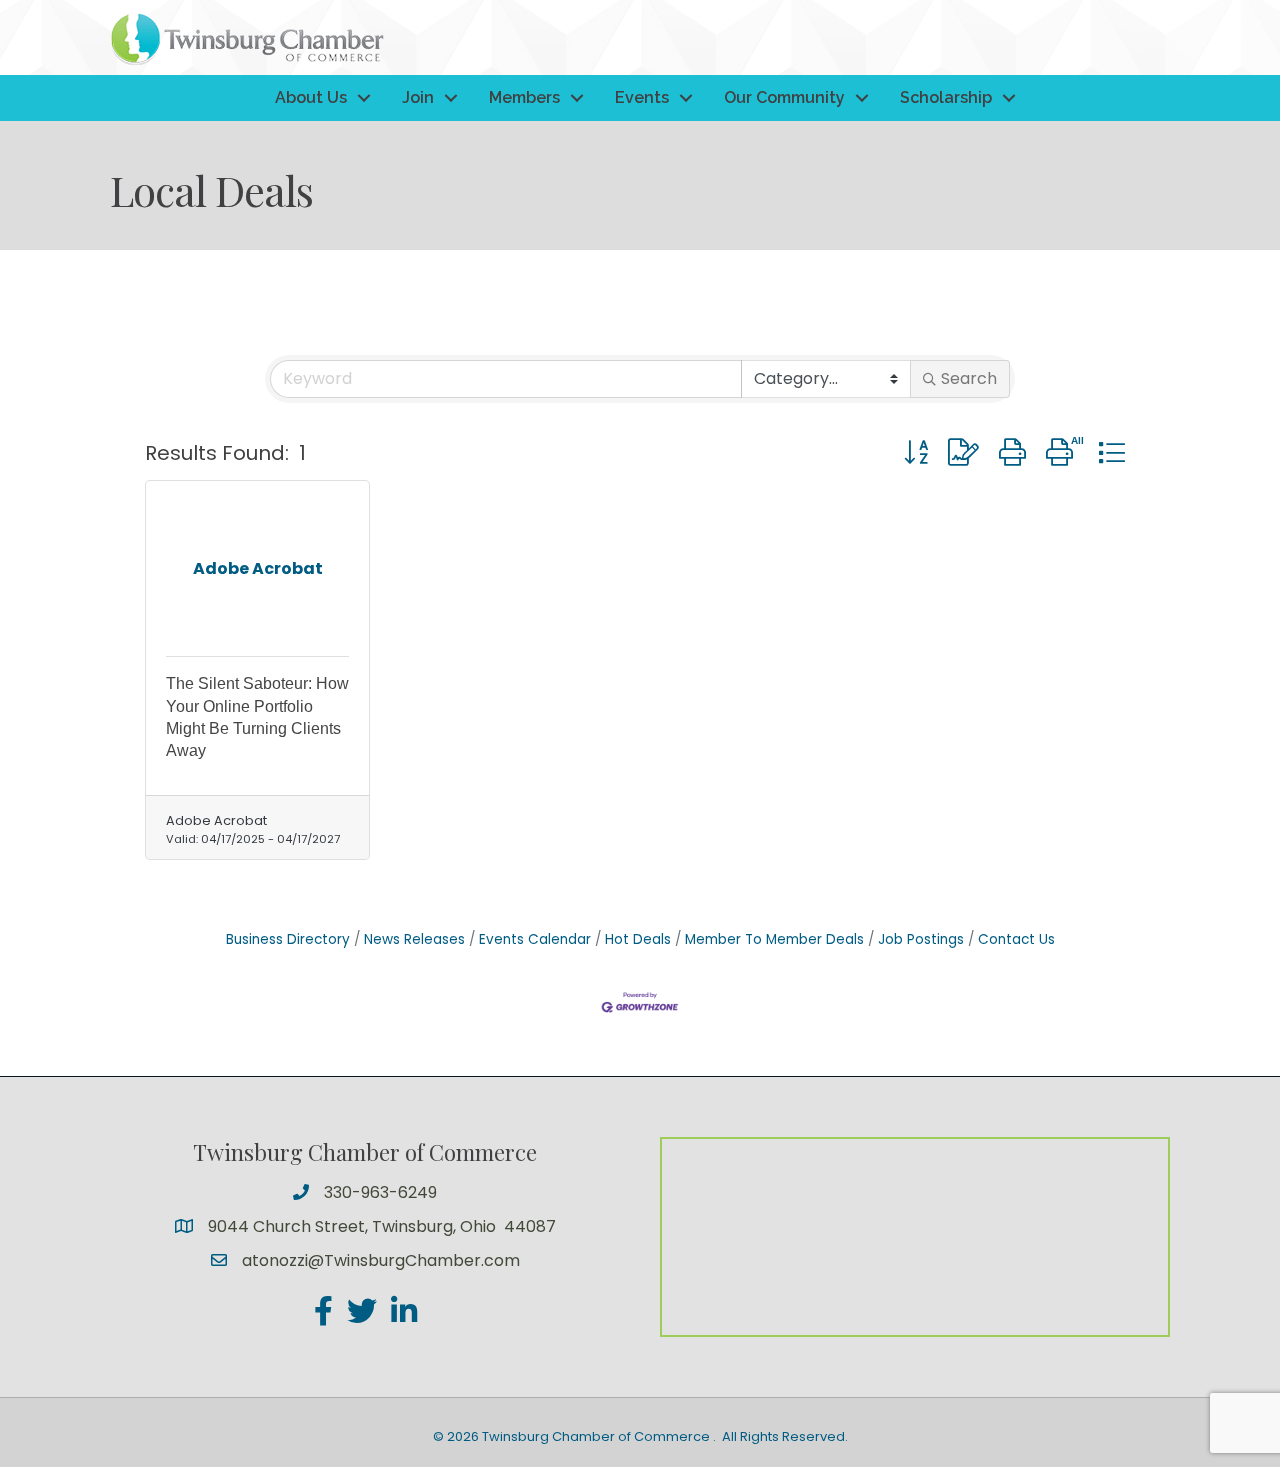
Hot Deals (638, 939)
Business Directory (288, 939)
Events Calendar (535, 939)
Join (418, 97)
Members (524, 97)
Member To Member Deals (774, 939)
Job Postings (921, 939)
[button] (916, 452)
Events (642, 97)
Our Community (784, 97)
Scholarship (946, 97)
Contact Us (1016, 939)
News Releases (414, 939)
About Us (311, 97)
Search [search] (969, 378)
